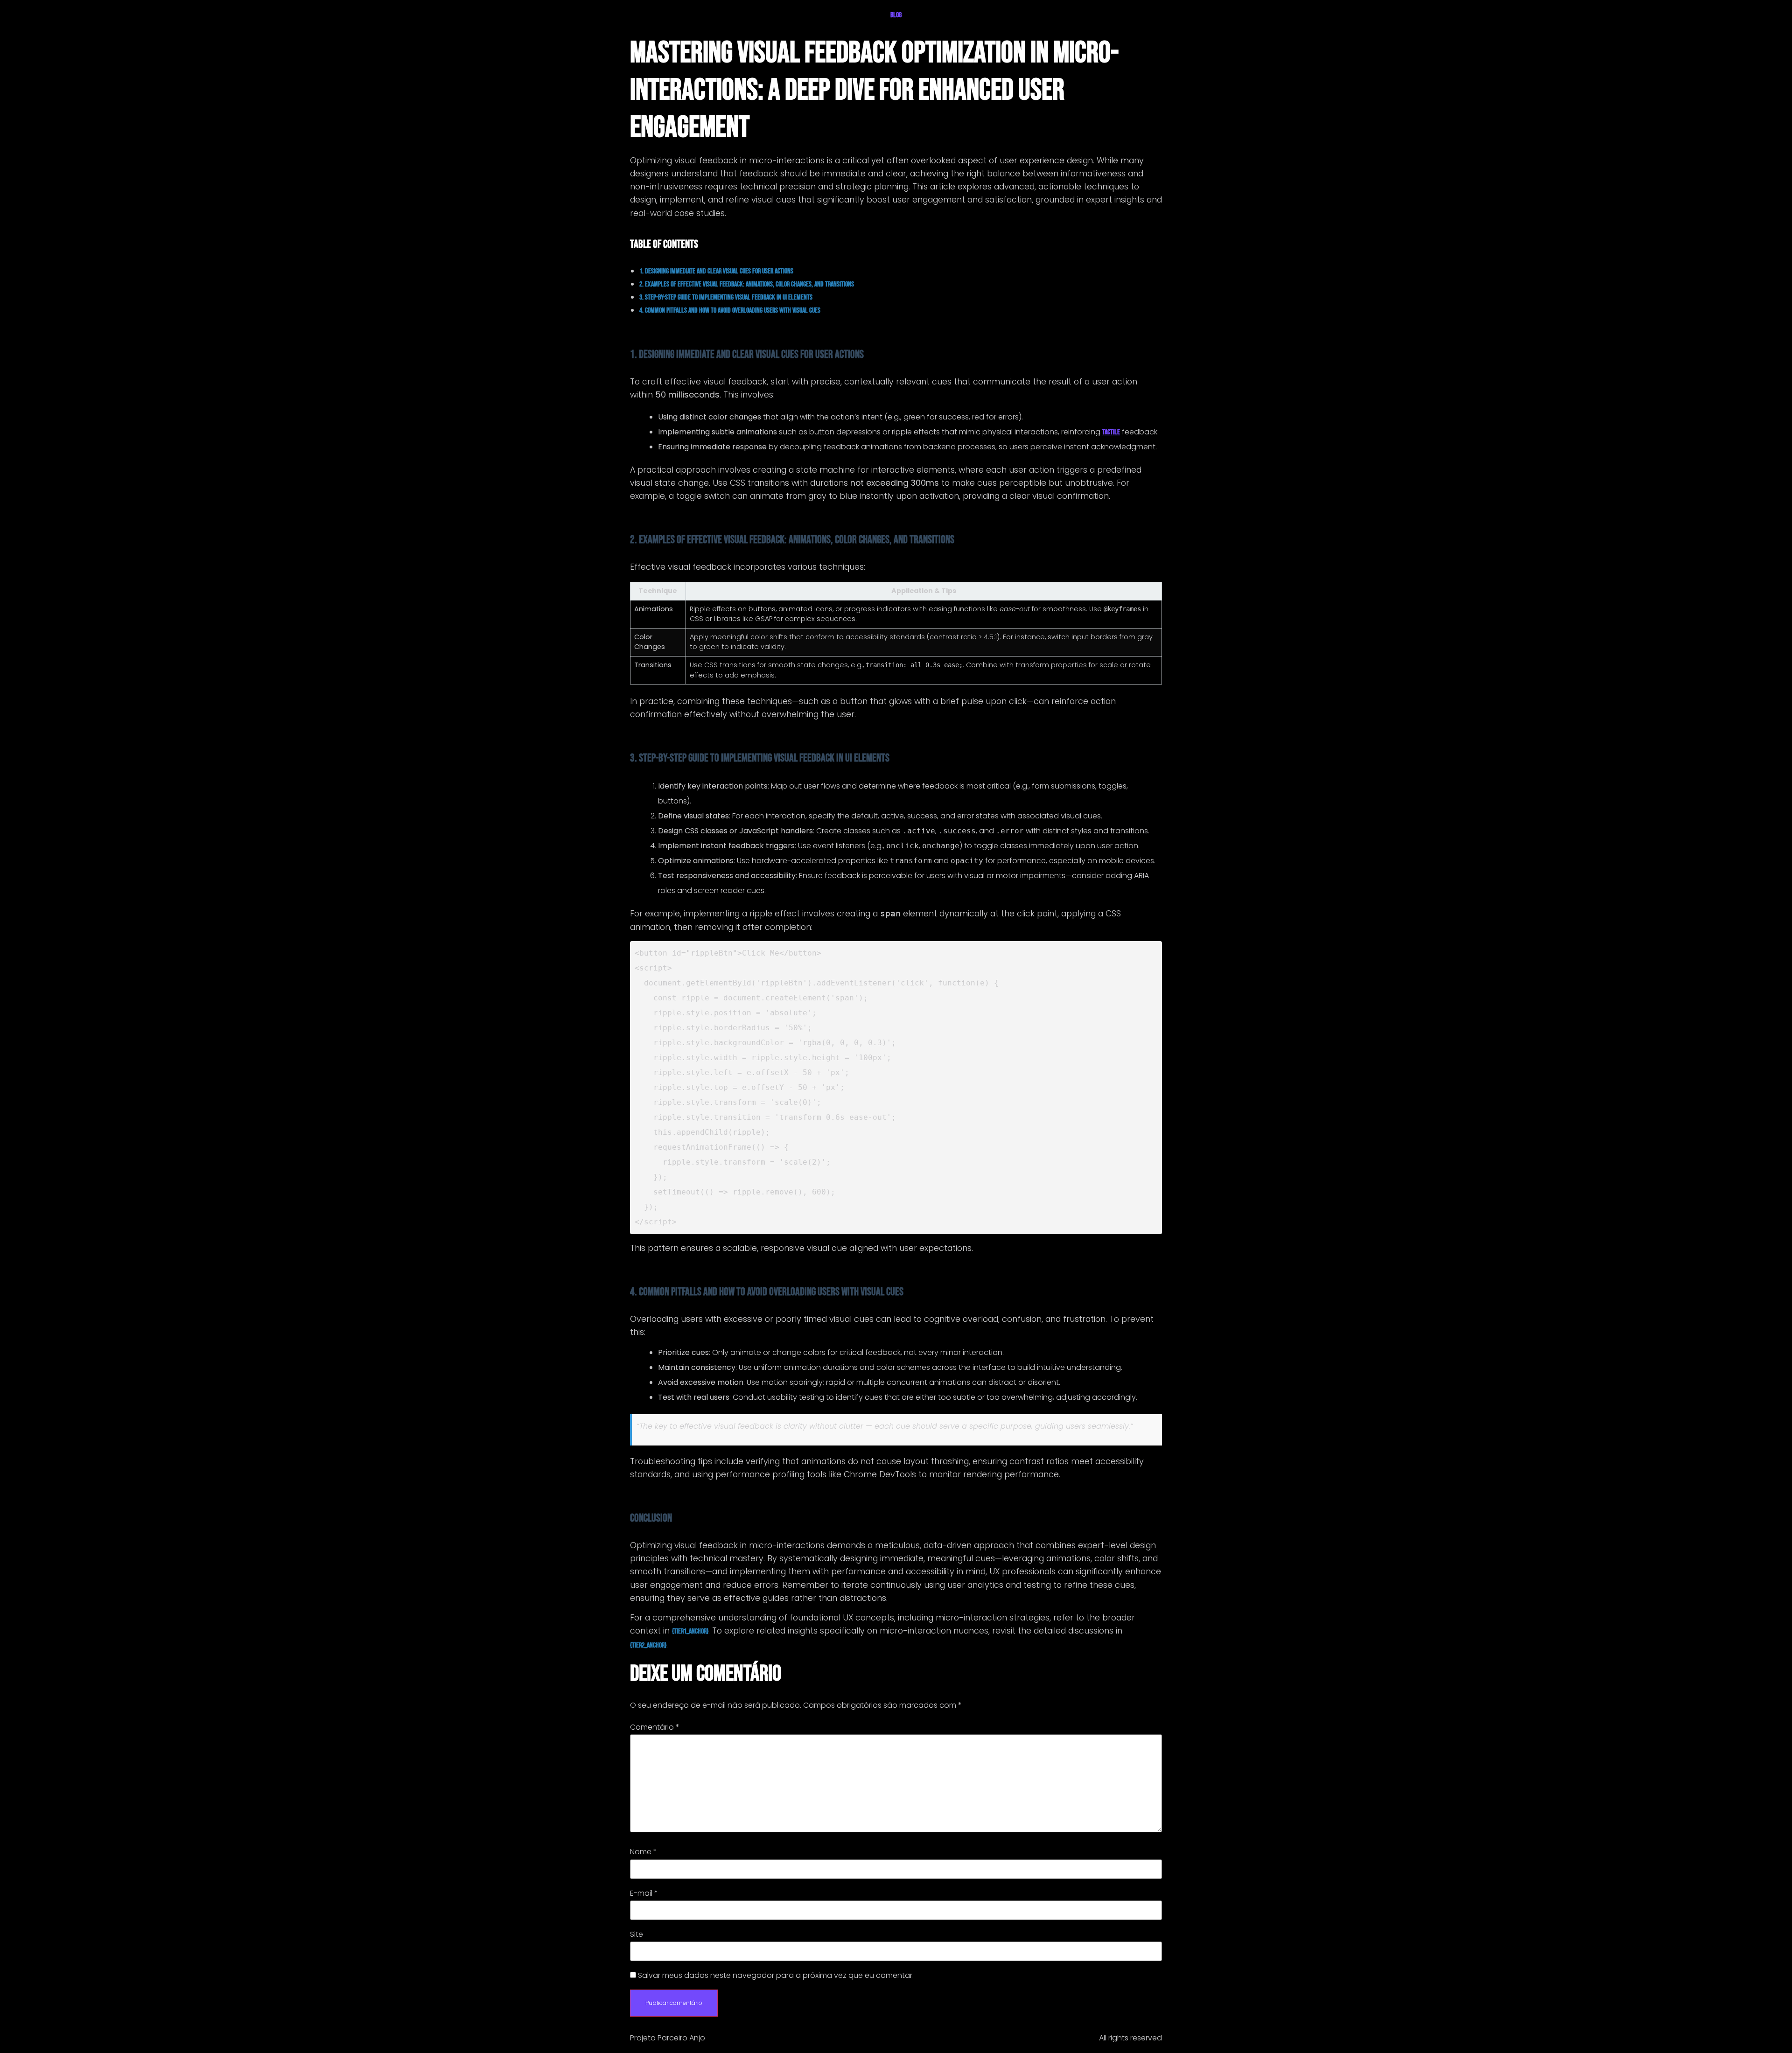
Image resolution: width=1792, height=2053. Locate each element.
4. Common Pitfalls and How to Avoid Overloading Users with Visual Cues (730, 311)
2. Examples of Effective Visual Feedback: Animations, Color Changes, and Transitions (747, 284)
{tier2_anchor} (648, 1645)
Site (637, 1934)
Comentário (655, 1727)
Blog (896, 15)
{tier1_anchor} (690, 1631)
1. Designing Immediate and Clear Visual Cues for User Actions (716, 271)
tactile (1111, 432)
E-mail (644, 1893)
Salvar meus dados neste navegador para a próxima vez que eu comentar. (776, 1976)
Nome (644, 1852)
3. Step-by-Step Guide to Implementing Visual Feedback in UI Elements (726, 297)
